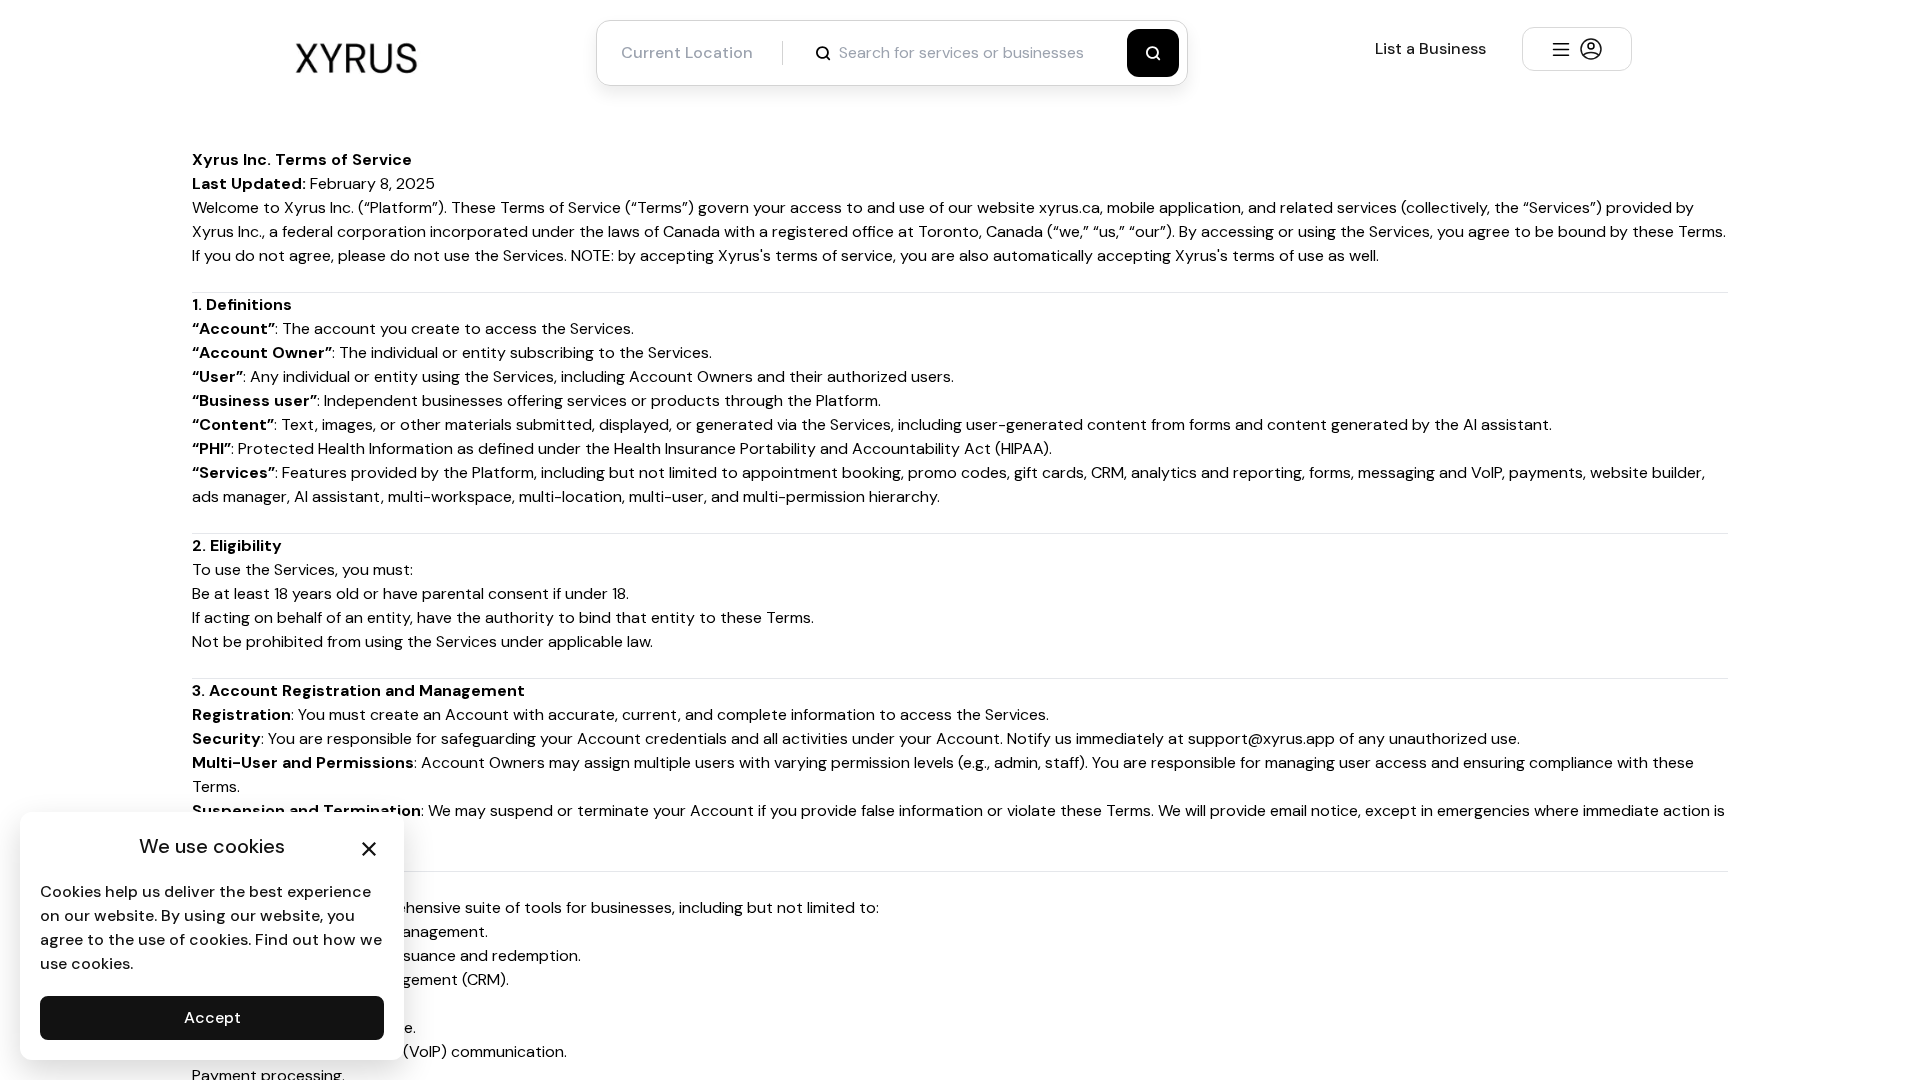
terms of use (1276, 255)
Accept (212, 1017)
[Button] (1153, 53)
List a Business (1430, 48)
